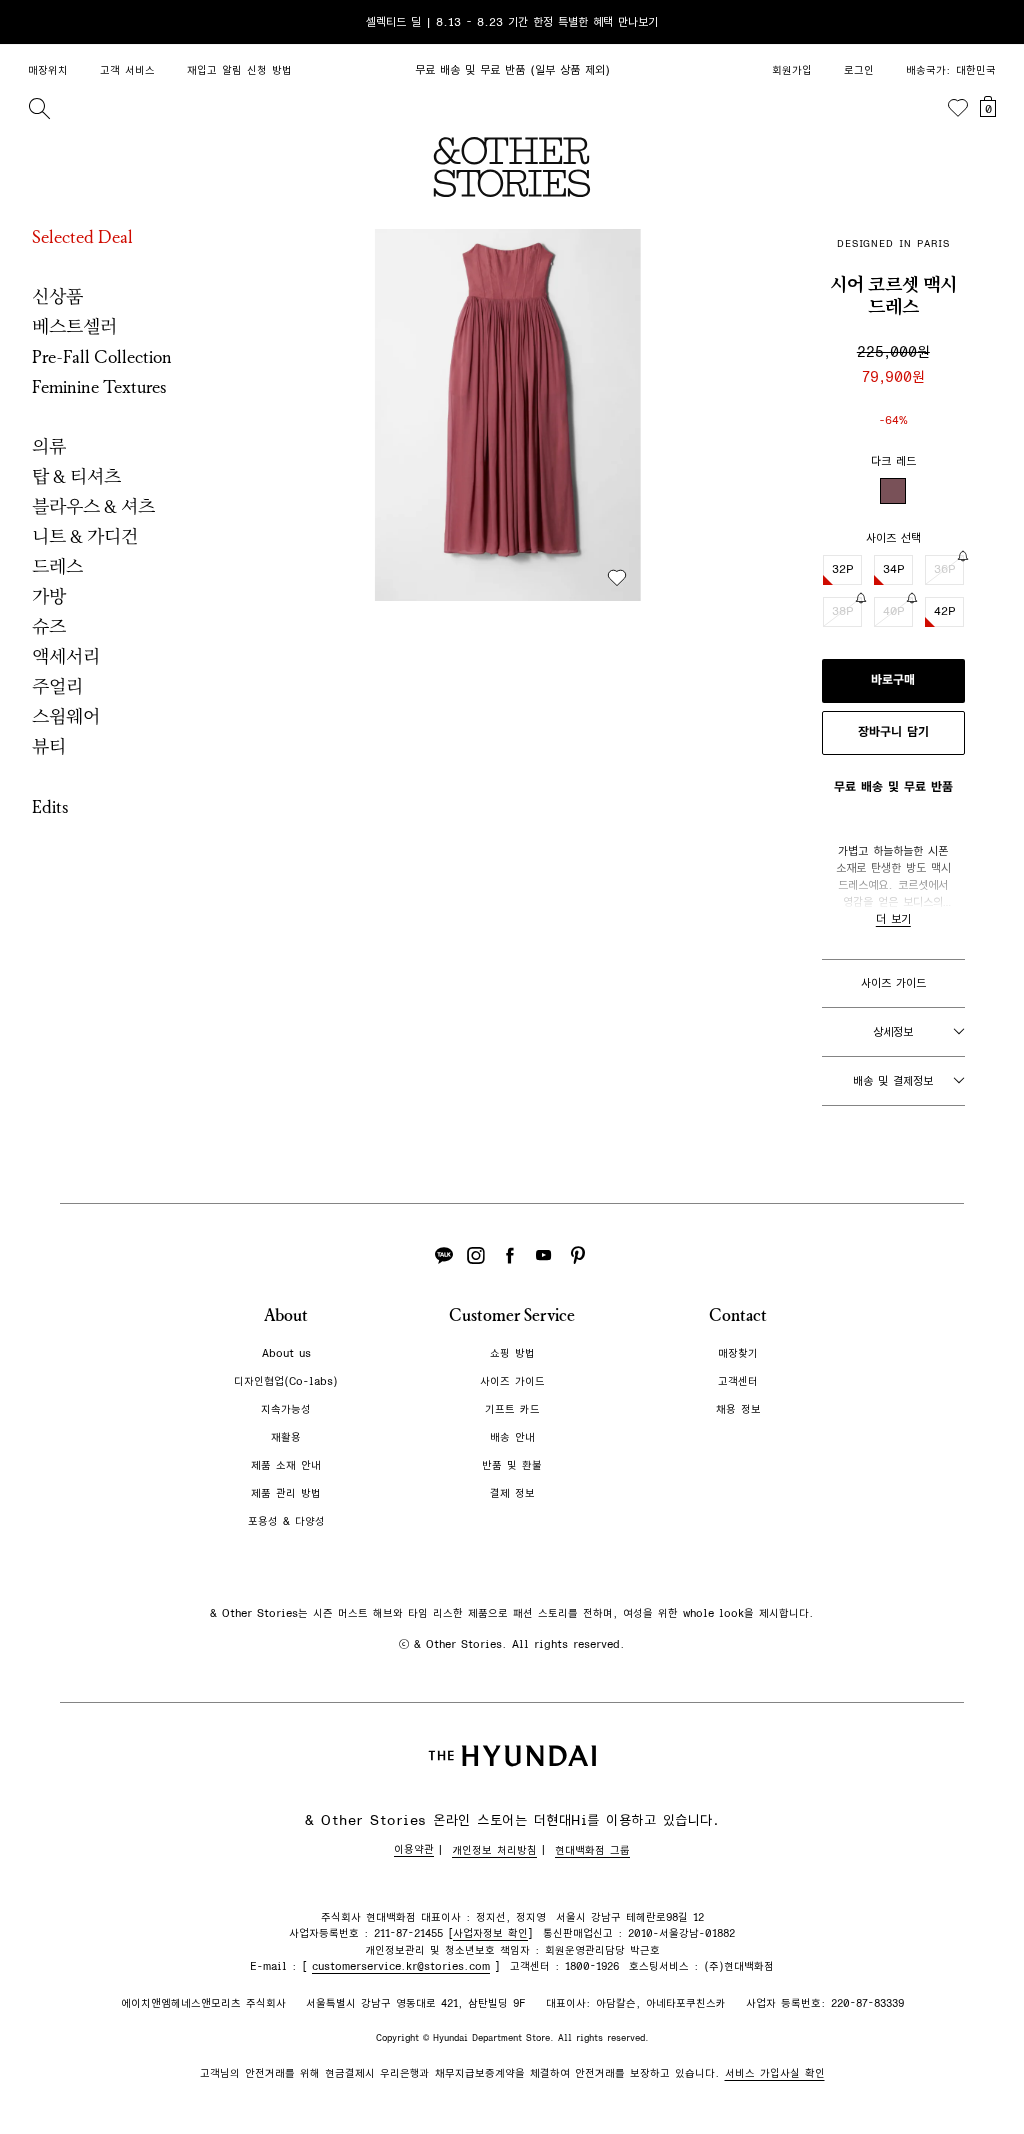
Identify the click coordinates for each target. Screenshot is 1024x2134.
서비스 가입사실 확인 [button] (775, 2073)
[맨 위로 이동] (986, 2056)
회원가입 (792, 70)
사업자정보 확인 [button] (490, 1933)
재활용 (286, 1437)
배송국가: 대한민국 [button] (951, 70)
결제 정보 (512, 1493)
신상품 (57, 297)
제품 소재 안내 (286, 1465)
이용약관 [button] (414, 1849)
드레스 (57, 567)
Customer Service (512, 1315)
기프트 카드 (512, 1409)
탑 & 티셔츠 (76, 477)
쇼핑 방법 (512, 1353)
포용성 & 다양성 (286, 1521)
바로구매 (893, 680)
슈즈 (49, 627)
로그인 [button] (859, 70)
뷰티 (49, 747)
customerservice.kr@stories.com (401, 1966)
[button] (508, 415)
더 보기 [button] (893, 919)
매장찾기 (738, 1353)
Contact (738, 1315)
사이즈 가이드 (893, 983)
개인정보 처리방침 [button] (494, 1850)
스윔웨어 (66, 717)
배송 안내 (512, 1437)
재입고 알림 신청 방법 (239, 70)
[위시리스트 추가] (617, 578)
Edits (50, 807)
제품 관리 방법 (286, 1493)
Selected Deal (82, 237)
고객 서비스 (127, 70)
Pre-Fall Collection (102, 357)
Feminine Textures (99, 387)
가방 (49, 597)
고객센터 (738, 1381)
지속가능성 (286, 1409)
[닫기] (990, 22)
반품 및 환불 (512, 1465)
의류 (49, 447)
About (286, 1315)
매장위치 (48, 70)
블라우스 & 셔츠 (93, 507)
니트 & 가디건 (85, 537)
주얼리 (57, 687)
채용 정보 (738, 1409)
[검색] (39, 108)
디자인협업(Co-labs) (286, 1381)
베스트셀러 (74, 327)
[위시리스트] (958, 108)
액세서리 (66, 657)
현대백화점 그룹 (592, 1850)
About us (286, 1353)
